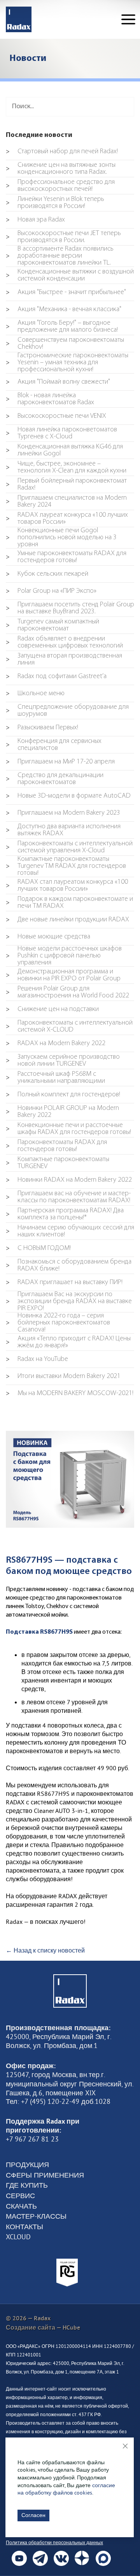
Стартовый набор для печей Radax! (62, 152)
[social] (19, 2558)
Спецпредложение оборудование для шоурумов (67, 711)
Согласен (33, 2515)
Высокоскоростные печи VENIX (56, 416)
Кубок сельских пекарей (47, 574)
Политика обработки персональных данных (54, 2542)
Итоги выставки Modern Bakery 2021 (63, 1376)
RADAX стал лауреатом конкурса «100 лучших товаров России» (67, 886)
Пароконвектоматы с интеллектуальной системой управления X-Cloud (69, 847)
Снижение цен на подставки (52, 1009)
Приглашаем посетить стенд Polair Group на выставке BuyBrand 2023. (70, 608)
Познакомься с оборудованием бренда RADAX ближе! (69, 1265)
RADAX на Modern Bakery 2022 (56, 1044)
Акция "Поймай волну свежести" (58, 382)
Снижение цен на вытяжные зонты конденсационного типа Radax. (61, 169)
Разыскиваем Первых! (42, 728)
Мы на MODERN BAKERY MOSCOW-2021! (70, 1394)
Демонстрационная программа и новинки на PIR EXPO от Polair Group (63, 975)
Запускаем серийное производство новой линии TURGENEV (63, 1061)
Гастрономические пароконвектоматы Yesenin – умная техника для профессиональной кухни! (67, 363)
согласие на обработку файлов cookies (66, 2489)
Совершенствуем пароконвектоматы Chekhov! (65, 344)
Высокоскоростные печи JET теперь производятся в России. (63, 237)
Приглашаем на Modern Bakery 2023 (63, 813)
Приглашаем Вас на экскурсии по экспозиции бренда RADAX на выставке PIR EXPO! (69, 1302)
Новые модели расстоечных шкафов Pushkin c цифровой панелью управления (64, 956)
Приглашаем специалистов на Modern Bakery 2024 (66, 502)
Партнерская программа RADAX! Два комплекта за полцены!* (65, 1214)
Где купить (27, 2185)
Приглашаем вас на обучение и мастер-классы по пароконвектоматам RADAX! (68, 1197)
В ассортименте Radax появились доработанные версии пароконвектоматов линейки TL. (60, 256)
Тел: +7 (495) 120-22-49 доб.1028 (58, 2102)
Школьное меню (35, 694)
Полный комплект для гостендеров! (63, 1095)
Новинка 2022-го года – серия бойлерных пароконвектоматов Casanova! (58, 1323)
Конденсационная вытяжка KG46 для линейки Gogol (64, 450)
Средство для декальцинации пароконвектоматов (55, 779)
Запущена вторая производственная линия (64, 660)
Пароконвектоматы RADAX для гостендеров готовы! (56, 1146)
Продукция (27, 2165)
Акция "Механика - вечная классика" (64, 310)
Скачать (21, 2206)
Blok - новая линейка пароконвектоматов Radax (50, 399)
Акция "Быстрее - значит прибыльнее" (66, 293)
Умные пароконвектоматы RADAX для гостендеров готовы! (66, 557)
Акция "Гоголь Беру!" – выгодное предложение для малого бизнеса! (62, 327)
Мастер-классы (36, 2216)
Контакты (24, 2227)
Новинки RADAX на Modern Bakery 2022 (69, 1180)
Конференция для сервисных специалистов (54, 745)
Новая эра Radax (35, 220)
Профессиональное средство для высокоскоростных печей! (60, 186)
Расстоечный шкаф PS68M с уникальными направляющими (55, 1078)
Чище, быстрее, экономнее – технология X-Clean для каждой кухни (66, 467)
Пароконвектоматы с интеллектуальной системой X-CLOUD (69, 1027)
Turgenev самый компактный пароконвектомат (52, 625)
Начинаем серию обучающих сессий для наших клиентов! (70, 1231)
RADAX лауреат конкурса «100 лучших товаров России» (67, 519)
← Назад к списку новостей (45, 1950)
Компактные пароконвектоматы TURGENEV (58, 1163)
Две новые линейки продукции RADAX (67, 920)
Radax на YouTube (37, 1359)
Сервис (20, 2196)
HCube (71, 2328)
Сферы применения (45, 2175)
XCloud (18, 2237)
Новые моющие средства (48, 937)
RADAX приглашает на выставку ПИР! (64, 1283)
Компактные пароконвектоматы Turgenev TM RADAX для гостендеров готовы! (66, 866)
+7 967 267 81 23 (32, 2139)
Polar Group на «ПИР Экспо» (51, 591)
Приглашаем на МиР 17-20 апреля (60, 762)
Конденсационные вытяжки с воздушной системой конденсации (70, 275)
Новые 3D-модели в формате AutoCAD (68, 796)
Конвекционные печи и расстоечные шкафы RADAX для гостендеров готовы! (68, 1129)
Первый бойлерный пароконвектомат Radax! (66, 485)
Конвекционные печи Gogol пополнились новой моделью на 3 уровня (61, 538)
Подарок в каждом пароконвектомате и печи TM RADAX (69, 903)
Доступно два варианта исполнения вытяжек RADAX (63, 830)
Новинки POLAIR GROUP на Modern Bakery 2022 (62, 1112)
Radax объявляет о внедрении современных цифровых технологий (64, 642)
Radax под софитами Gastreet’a (56, 677)
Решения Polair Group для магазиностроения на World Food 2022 (67, 992)
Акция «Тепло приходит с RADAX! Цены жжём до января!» (68, 1342)
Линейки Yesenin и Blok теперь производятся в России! (55, 203)
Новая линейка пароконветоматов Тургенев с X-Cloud (61, 433)
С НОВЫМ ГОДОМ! (38, 1248)
